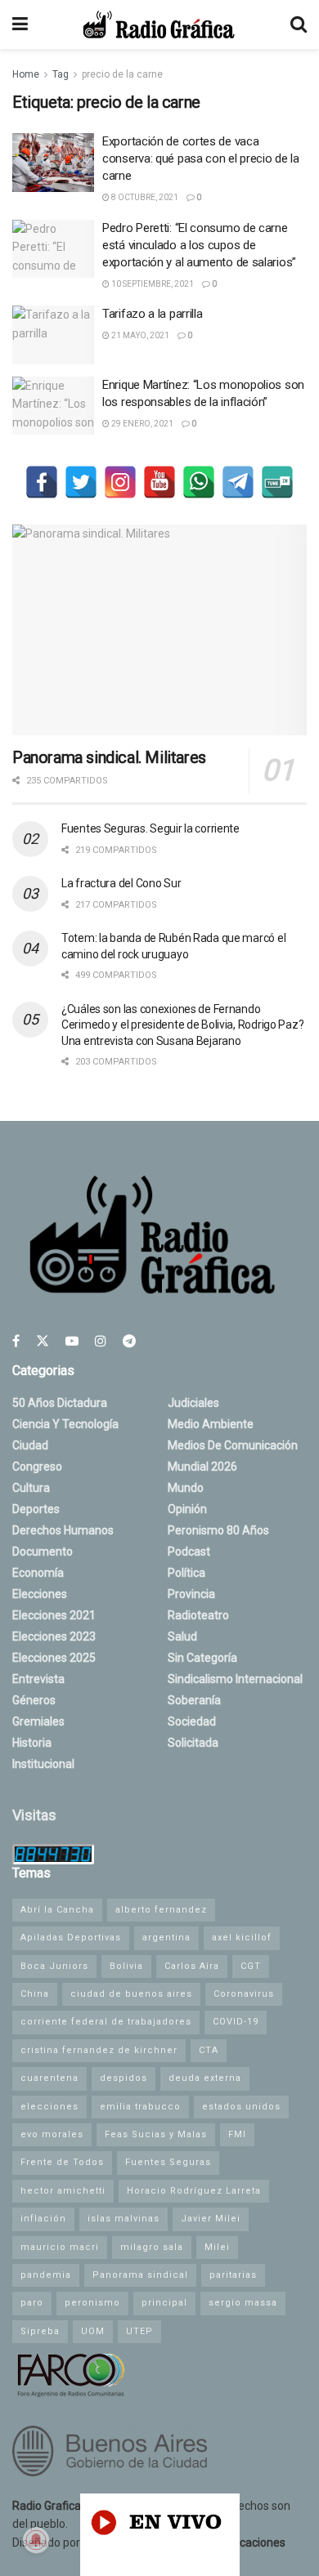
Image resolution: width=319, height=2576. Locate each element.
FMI (237, 2134)
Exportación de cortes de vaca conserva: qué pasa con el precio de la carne (201, 158)
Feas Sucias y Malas (156, 2134)
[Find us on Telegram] (129, 1341)
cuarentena (49, 2078)
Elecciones (40, 1594)
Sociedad (192, 1721)
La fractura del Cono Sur (121, 883)
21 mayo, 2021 (139, 335)
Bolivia (126, 1966)
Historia (32, 1743)
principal (164, 2303)
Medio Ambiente (211, 1424)
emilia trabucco (140, 2107)
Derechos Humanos (63, 1530)
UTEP (139, 2331)
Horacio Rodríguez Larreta (194, 2191)
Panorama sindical (140, 2275)
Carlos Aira (192, 1966)
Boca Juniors (54, 1966)
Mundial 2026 (202, 1467)
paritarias (233, 2275)
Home (26, 74)
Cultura (31, 1488)
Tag (61, 74)
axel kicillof (242, 1938)
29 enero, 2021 (142, 424)
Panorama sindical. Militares (109, 757)
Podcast (189, 1551)
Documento (43, 1551)
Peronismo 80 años (218, 1530)
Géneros (34, 1700)
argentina (166, 1938)
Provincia (191, 1594)
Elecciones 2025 (54, 1658)
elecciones (49, 2107)
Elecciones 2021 (54, 1615)
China (35, 1994)
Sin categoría (202, 1658)
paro (32, 2303)
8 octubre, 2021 (144, 197)
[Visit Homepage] (159, 25)
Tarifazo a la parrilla (152, 314)
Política (186, 1573)
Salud (182, 1636)
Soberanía (194, 1700)
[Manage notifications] (36, 2540)
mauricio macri (60, 2247)
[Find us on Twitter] (43, 1341)
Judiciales (193, 1403)
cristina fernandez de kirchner (99, 2050)
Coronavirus (244, 1994)
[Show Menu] (20, 25)
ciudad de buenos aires (131, 1994)
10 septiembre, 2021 (152, 284)
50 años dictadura (60, 1403)
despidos (124, 2078)
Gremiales (38, 1721)
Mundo (186, 1488)
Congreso (37, 1467)
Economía (38, 1573)
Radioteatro (198, 1615)
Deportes (36, 1509)
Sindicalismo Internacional (235, 1679)
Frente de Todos (62, 2162)
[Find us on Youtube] (72, 1341)
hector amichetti (63, 2191)
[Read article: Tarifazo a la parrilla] (53, 335)
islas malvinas (124, 2219)
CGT (251, 1966)
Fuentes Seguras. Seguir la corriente (151, 828)
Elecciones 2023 (54, 1636)
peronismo (92, 2303)
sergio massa (243, 2303)
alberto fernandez (161, 1910)
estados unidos (241, 2107)
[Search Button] (299, 25)
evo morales (52, 2134)
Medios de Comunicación (233, 1445)
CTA (209, 2050)
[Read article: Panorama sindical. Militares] (159, 629)
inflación (43, 2219)
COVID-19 (236, 2022)
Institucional (43, 1764)
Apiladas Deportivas (71, 1938)
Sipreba (40, 2331)
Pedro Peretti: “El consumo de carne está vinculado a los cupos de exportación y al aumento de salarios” (199, 245)
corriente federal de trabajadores (106, 2022)
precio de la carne (122, 74)
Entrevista (38, 1679)
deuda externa (205, 2078)
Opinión (187, 1509)
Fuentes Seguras (168, 2162)
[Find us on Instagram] (101, 1341)
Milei (217, 2247)
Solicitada (193, 1743)
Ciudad (30, 1445)
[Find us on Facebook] (16, 1341)
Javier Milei (211, 2219)
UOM (93, 2331)
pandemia (46, 2275)
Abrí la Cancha (57, 1910)
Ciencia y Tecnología (65, 1424)
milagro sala (152, 2247)
